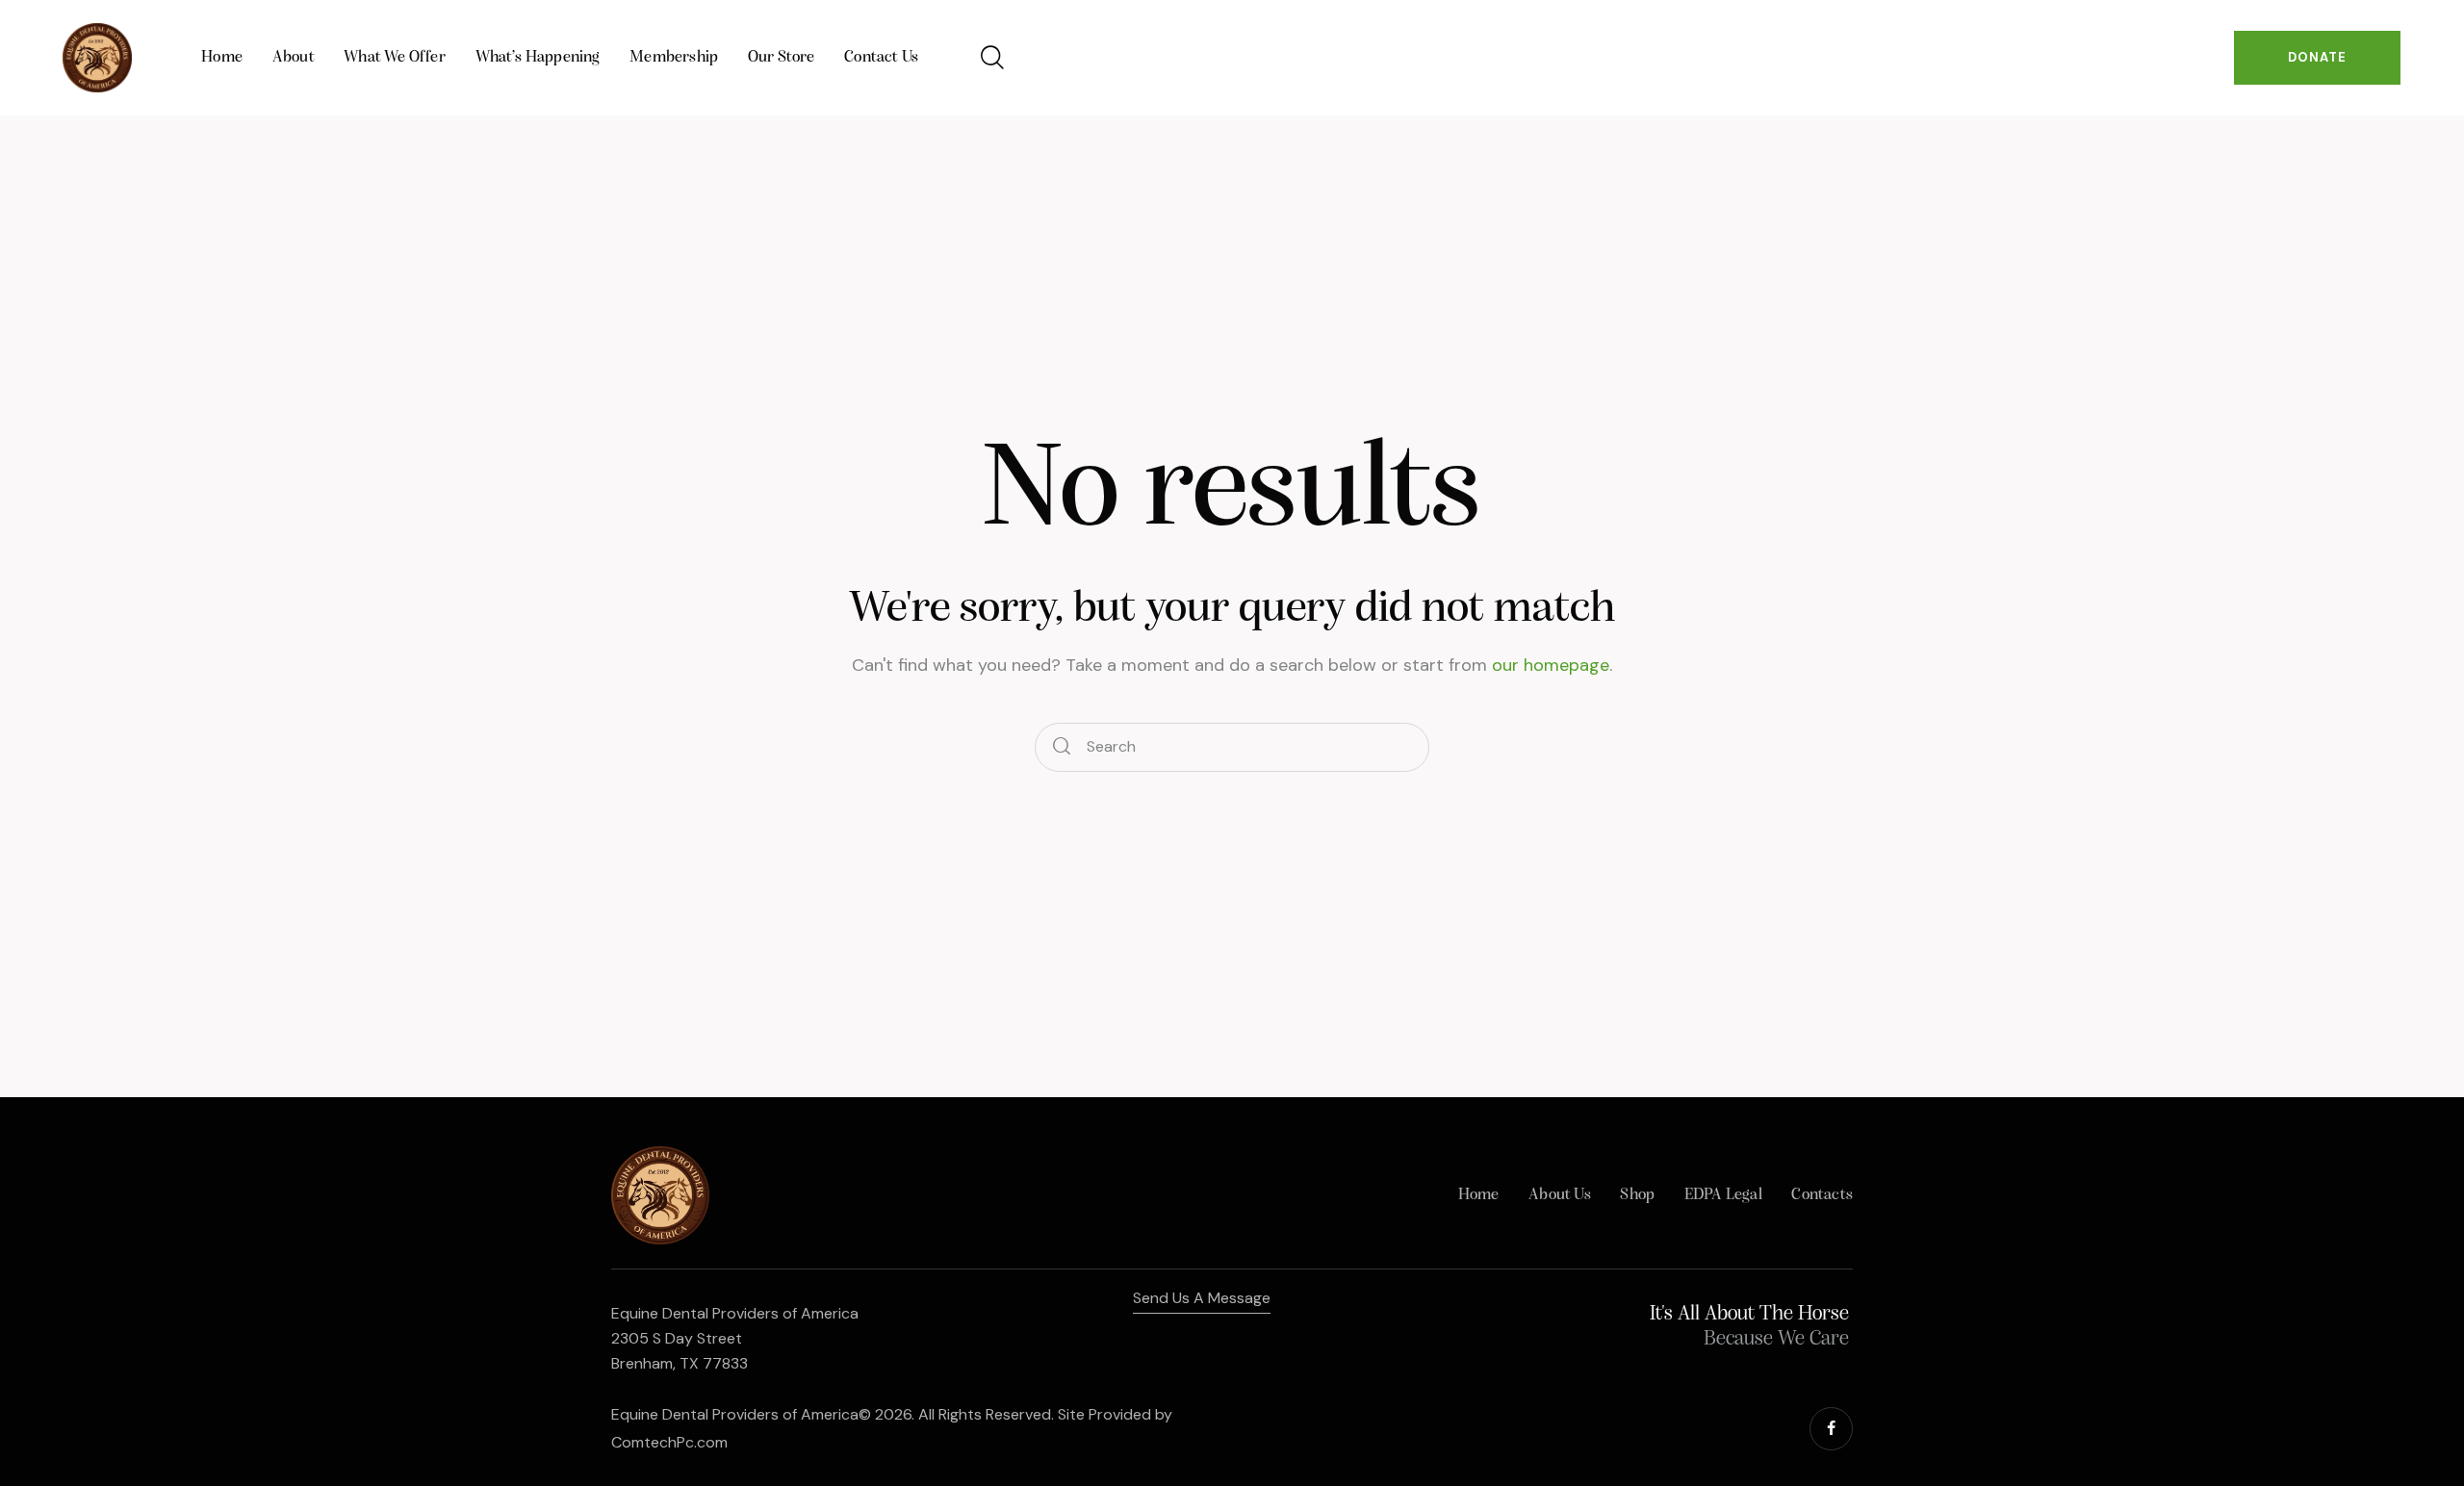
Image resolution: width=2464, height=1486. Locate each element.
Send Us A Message (1202, 1298)
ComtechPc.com (669, 1442)
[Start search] (1062, 747)
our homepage (1551, 665)
